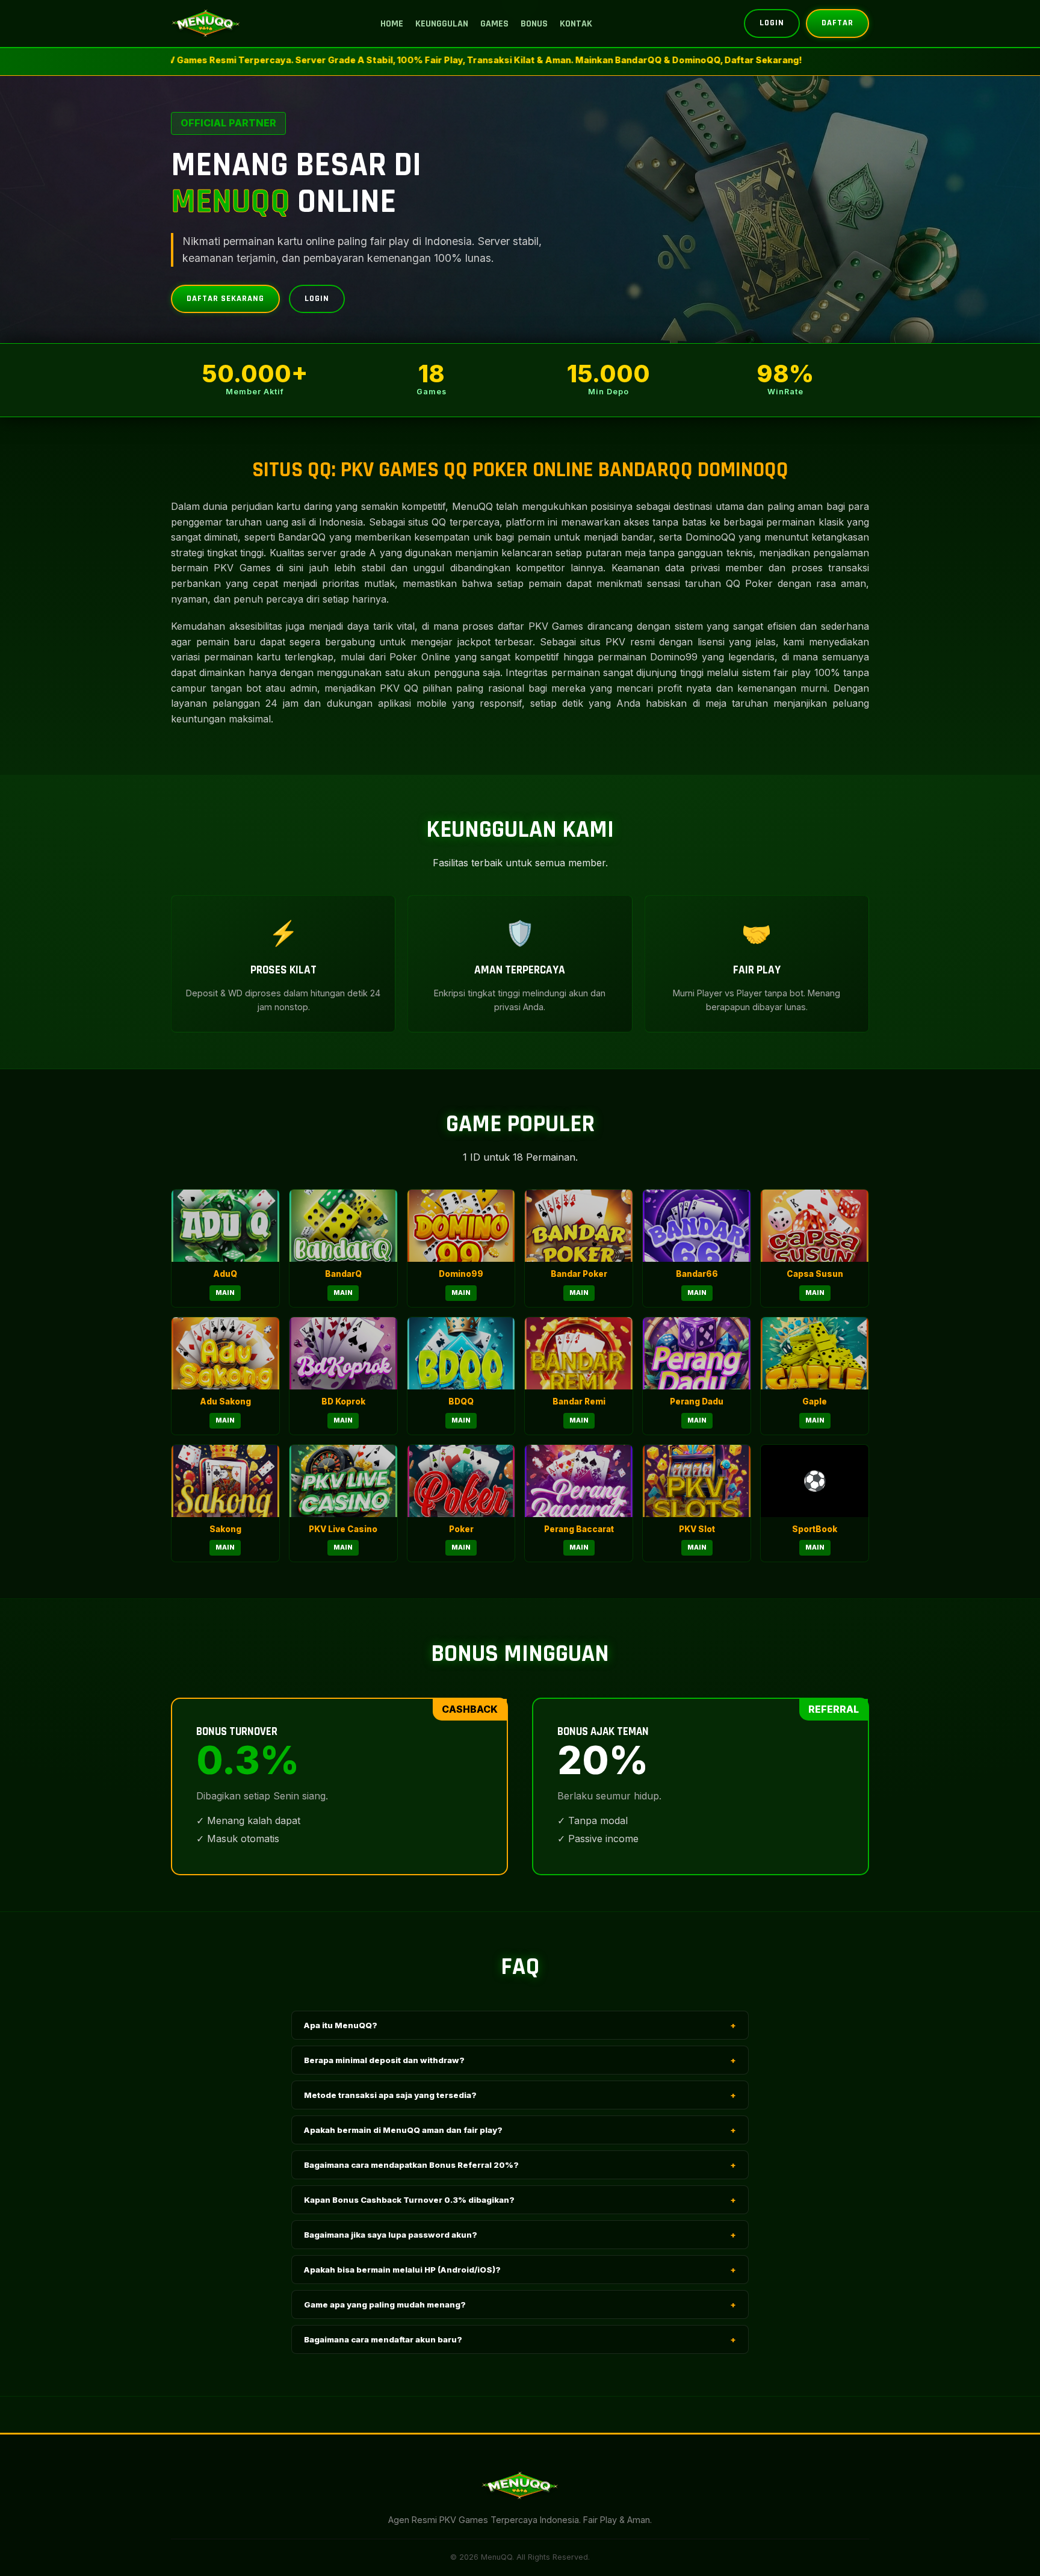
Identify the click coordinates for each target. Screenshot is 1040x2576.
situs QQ (427, 522)
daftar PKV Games (540, 626)
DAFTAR (837, 23)
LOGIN (772, 23)
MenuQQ (472, 506)
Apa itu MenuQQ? (520, 2025)
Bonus (534, 24)
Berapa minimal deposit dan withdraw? (520, 2060)
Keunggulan (442, 24)
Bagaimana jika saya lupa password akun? (520, 2235)
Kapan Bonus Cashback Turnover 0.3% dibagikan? (520, 2200)
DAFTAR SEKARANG (225, 299)
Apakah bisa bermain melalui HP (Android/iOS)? (520, 2270)
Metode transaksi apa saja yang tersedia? (520, 2095)
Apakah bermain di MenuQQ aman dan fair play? (520, 2130)
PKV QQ (399, 688)
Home (392, 24)
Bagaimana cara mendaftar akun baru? (520, 2339)
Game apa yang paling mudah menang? (520, 2304)
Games (494, 24)
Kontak (576, 24)
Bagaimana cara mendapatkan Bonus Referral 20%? (520, 2165)
